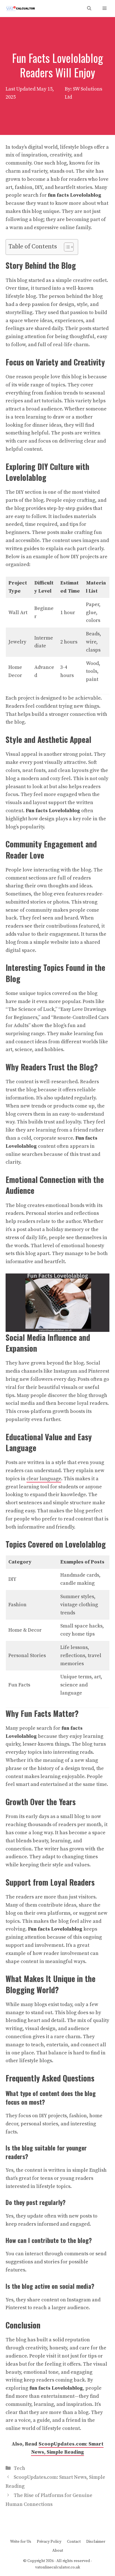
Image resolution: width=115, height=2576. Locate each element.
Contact (74, 2542)
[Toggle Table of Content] (66, 247)
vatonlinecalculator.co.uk (58, 2567)
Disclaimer (96, 2542)
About (58, 2551)
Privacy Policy (49, 2542)
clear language (44, 1479)
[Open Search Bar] (89, 9)
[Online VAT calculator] (20, 9)
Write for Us (21, 2542)
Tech (19, 2468)
